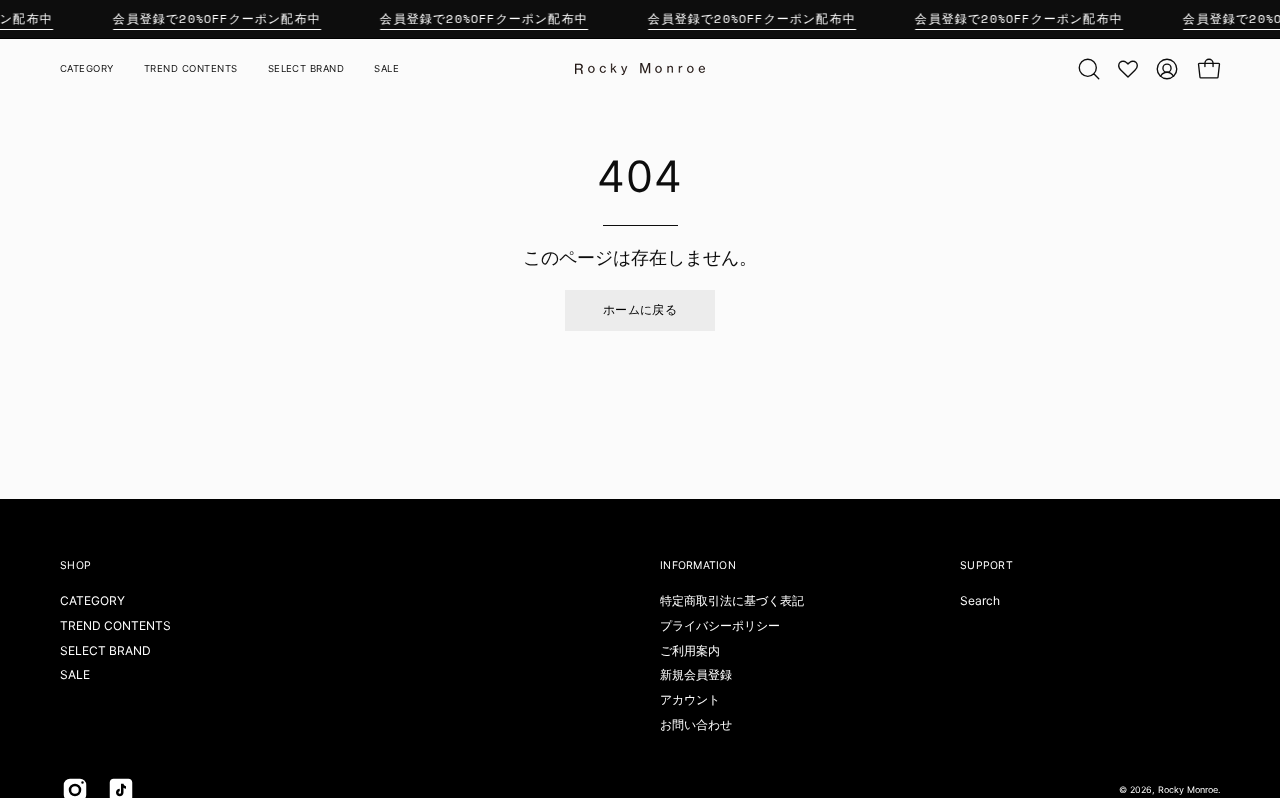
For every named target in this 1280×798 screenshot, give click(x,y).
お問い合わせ (696, 724)
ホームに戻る (640, 309)
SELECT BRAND (105, 650)
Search (980, 600)
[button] (1089, 69)
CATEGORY (92, 600)
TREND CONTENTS (115, 625)
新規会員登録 (696, 674)
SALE (75, 674)
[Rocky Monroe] (640, 69)
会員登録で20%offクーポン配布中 (217, 18)
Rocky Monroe (1188, 789)
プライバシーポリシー (720, 625)
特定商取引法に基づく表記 (732, 600)
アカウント (690, 699)
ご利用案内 (690, 650)
